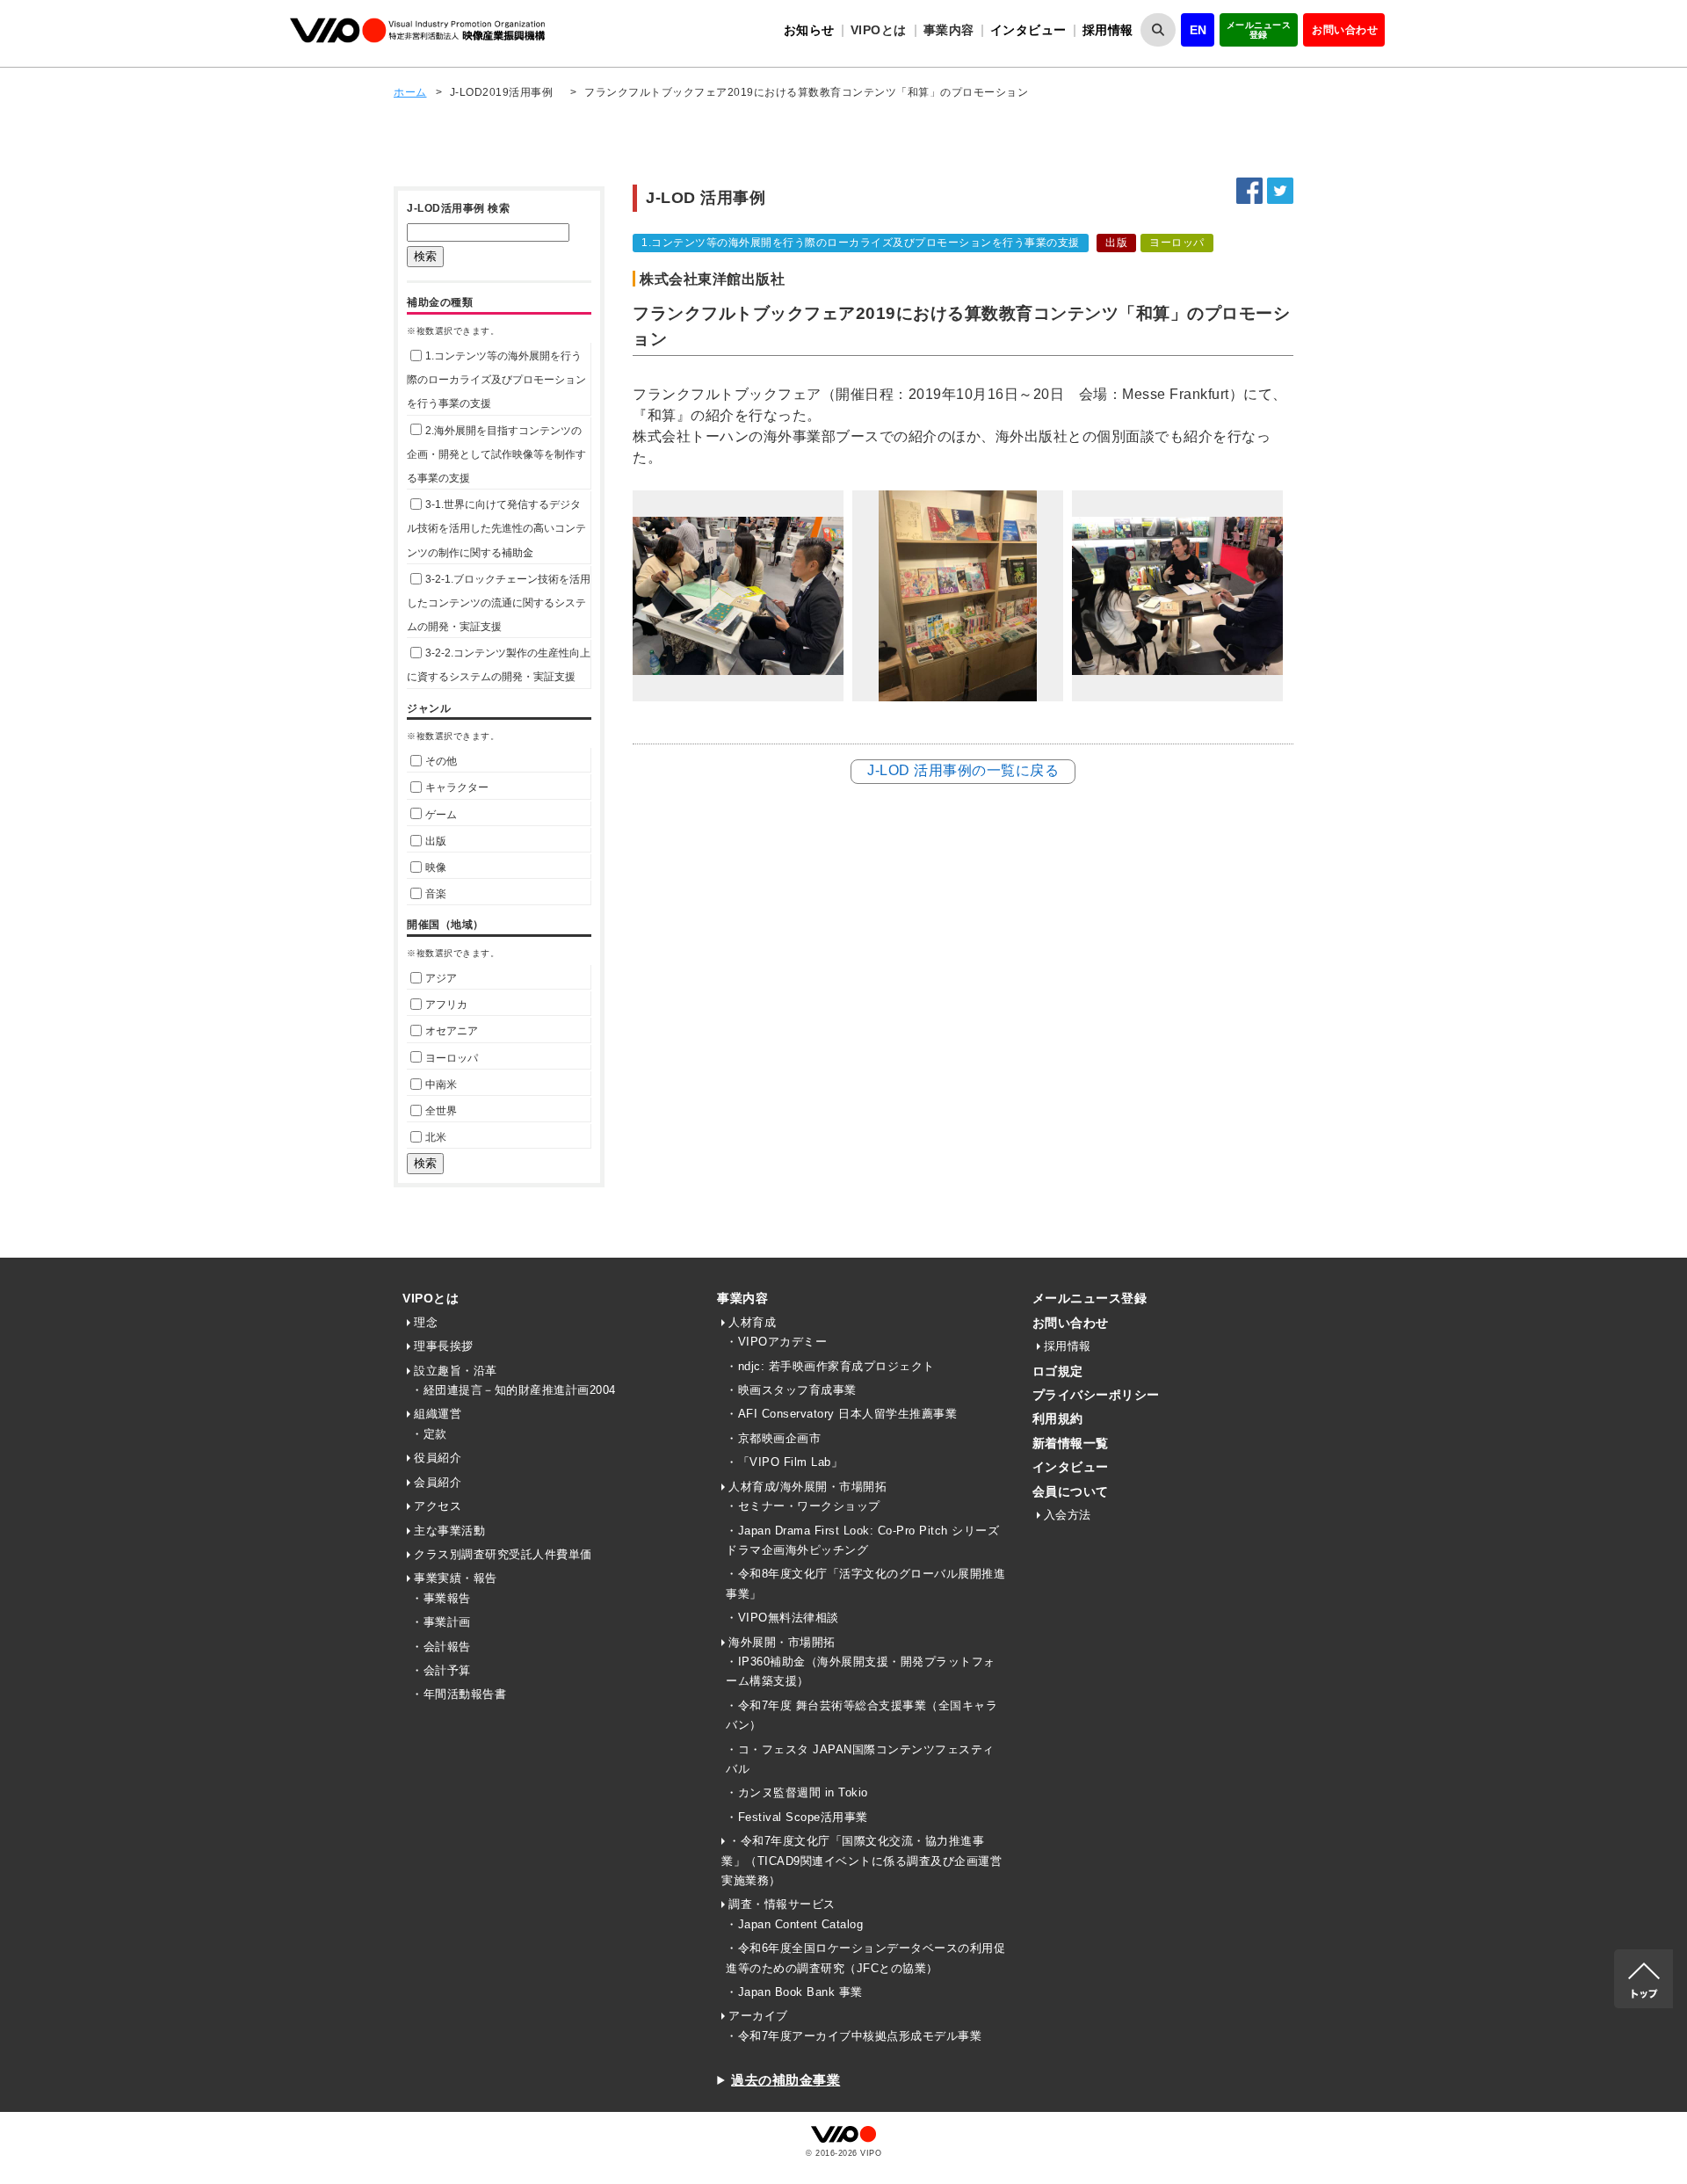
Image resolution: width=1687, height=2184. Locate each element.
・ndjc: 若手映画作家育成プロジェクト (830, 1366)
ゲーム (441, 815)
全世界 (441, 1111)
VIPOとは (431, 1298)
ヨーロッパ (452, 1058)
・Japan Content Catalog (794, 1924)
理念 (426, 1322)
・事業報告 (441, 1598)
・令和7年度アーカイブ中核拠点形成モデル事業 (854, 2036)
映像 (436, 867)
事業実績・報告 (456, 1578)
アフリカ (446, 1005)
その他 (441, 761)
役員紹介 (438, 1458)
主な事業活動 (449, 1531)
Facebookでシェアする (1249, 191)
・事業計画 (441, 1622)
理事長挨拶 (444, 1346)
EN (1198, 30)
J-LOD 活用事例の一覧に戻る (963, 770)
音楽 (436, 894)
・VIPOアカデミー (776, 1342)
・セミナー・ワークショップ (803, 1506)
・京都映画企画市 (773, 1438)
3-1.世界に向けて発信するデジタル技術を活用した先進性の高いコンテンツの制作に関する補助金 (496, 528)
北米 (436, 1137)
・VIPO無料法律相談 (782, 1618)
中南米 (441, 1085)
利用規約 (1058, 1419)
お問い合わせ (1345, 30)
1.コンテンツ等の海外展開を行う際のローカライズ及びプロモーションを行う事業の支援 (496, 380)
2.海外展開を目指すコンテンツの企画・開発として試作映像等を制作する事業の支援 (496, 454)
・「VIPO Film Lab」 (784, 1462)
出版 (436, 841)
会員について (1071, 1491)
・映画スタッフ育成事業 (791, 1390)
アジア (441, 978)
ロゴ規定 (1058, 1371)
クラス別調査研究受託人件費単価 (503, 1554)
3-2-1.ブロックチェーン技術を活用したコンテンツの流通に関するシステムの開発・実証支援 (499, 603)
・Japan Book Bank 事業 (794, 1992)
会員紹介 (438, 1482)
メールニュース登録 (1259, 30)
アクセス (438, 1506)
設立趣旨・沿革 (456, 1371)
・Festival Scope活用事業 (797, 1817)
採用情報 (1108, 30)
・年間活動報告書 (459, 1694)
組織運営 (438, 1414)
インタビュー (1028, 30)
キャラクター (457, 787)
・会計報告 (441, 1647)
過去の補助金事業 (786, 2080)
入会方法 (1068, 1515)
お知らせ (809, 30)
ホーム (410, 92)
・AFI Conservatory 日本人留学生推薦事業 (841, 1414)
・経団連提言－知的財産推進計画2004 (514, 1390)
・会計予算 (441, 1670)
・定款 (429, 1434)
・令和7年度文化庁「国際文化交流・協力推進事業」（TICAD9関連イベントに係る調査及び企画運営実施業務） (862, 1861)
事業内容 (742, 1298)
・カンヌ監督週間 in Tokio (797, 1792)
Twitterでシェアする (1280, 191)
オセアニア (452, 1031)
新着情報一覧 (1071, 1443)
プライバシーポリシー (1096, 1395)
